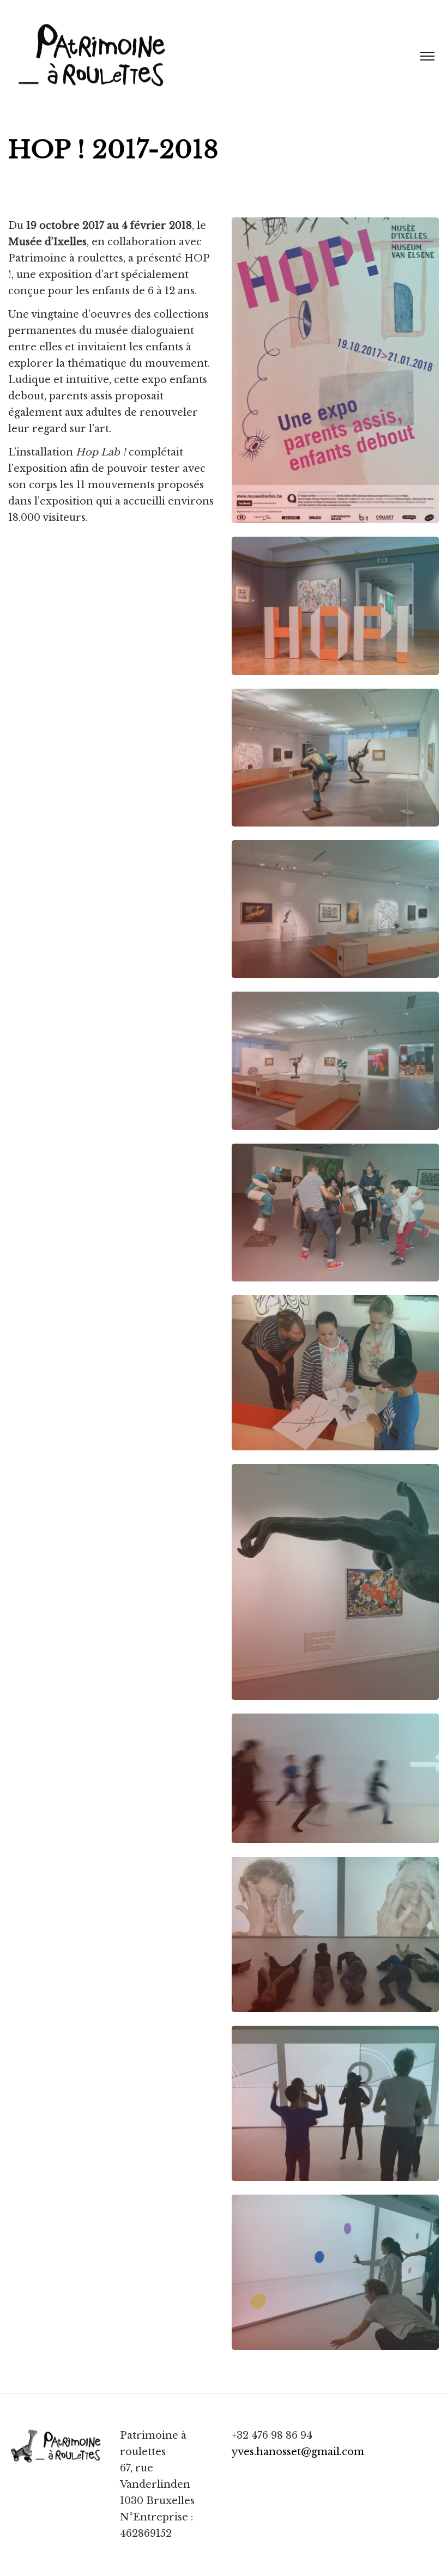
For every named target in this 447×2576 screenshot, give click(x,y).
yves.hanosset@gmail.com (298, 2452)
